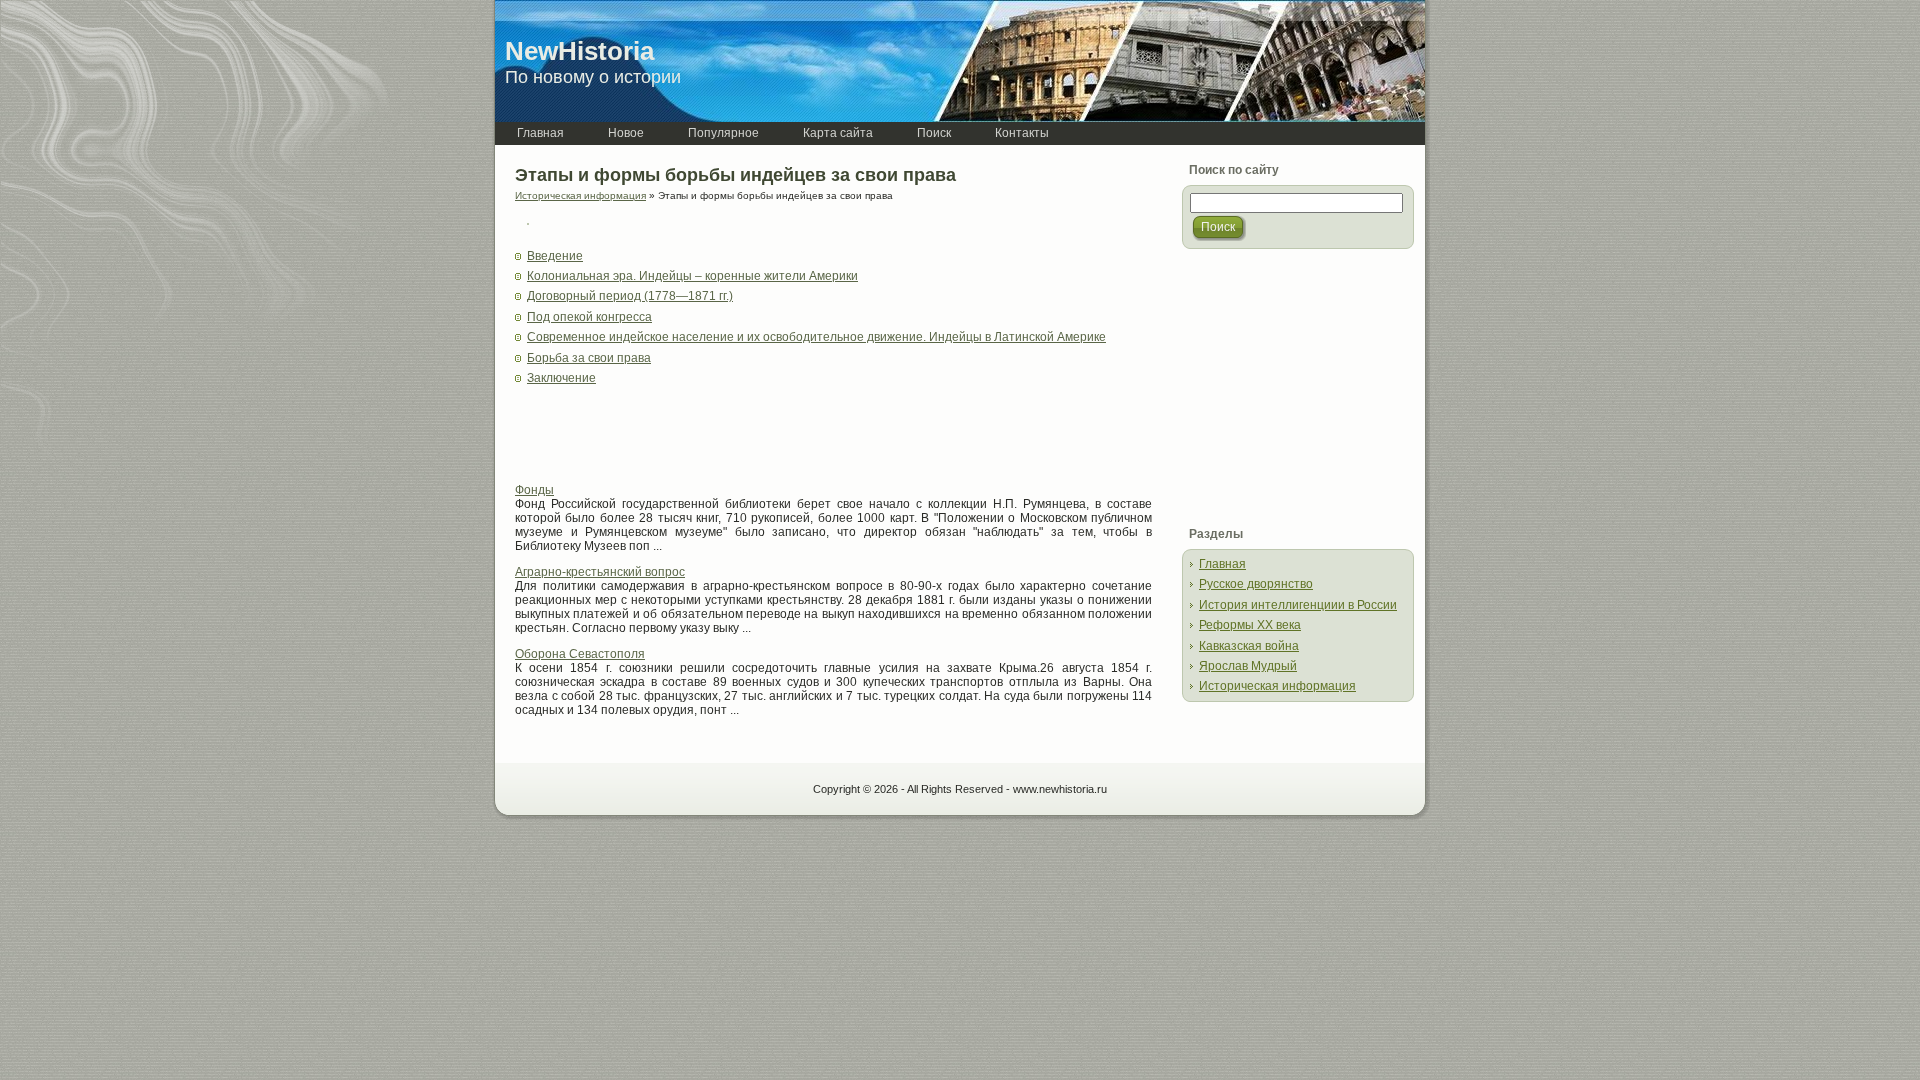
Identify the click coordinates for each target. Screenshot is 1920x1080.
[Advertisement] (749, 441)
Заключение (561, 378)
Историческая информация (580, 195)
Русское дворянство (1256, 584)
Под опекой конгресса (589, 317)
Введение (555, 256)
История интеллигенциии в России (1298, 605)
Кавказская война (1249, 646)
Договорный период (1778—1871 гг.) (630, 296)
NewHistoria (579, 51)
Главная (1222, 564)
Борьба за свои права (589, 358)
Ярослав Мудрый (1248, 666)
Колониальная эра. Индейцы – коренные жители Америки (692, 276)
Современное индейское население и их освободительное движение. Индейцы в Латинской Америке (816, 337)
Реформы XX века (1250, 625)
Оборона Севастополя (580, 654)
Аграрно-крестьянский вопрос (600, 572)
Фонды (534, 490)
